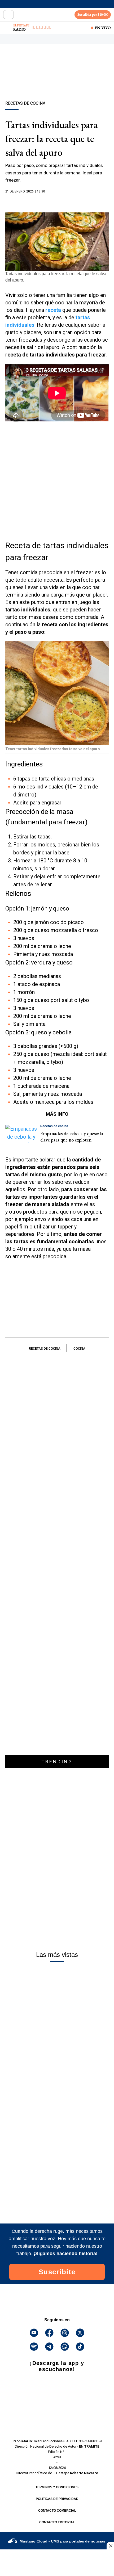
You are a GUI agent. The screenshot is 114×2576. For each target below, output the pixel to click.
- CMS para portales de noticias (62, 2541)
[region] (57, 82)
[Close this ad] (110, 2546)
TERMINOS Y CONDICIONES (57, 2487)
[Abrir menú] (8, 15)
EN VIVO (103, 28)
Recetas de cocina (45, 1349)
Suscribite (57, 2272)
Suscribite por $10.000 (93, 14)
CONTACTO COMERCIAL (57, 2511)
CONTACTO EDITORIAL (57, 2522)
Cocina (79, 1349)
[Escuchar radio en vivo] (7, 28)
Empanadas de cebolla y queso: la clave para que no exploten (72, 1137)
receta (53, 310)
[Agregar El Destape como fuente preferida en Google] (57, 202)
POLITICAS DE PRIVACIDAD (57, 2499)
